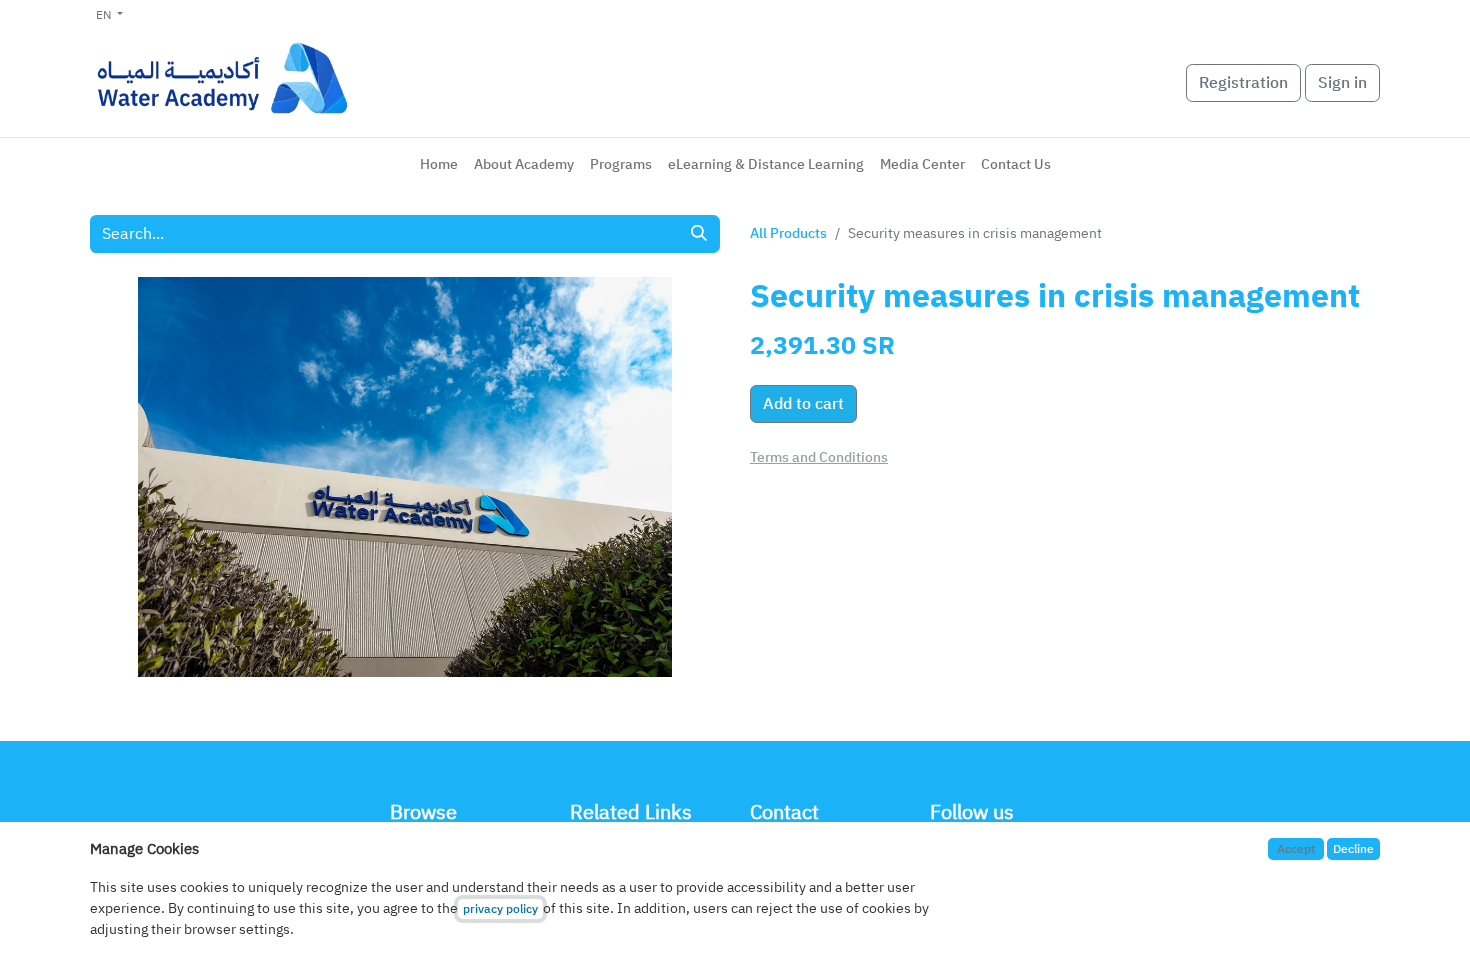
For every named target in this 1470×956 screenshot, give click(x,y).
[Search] (699, 234)
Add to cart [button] (803, 404)
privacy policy (500, 909)
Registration (1243, 83)
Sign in (1342, 83)
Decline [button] (1353, 849)
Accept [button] (1296, 849)
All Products (788, 233)
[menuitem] (439, 164)
